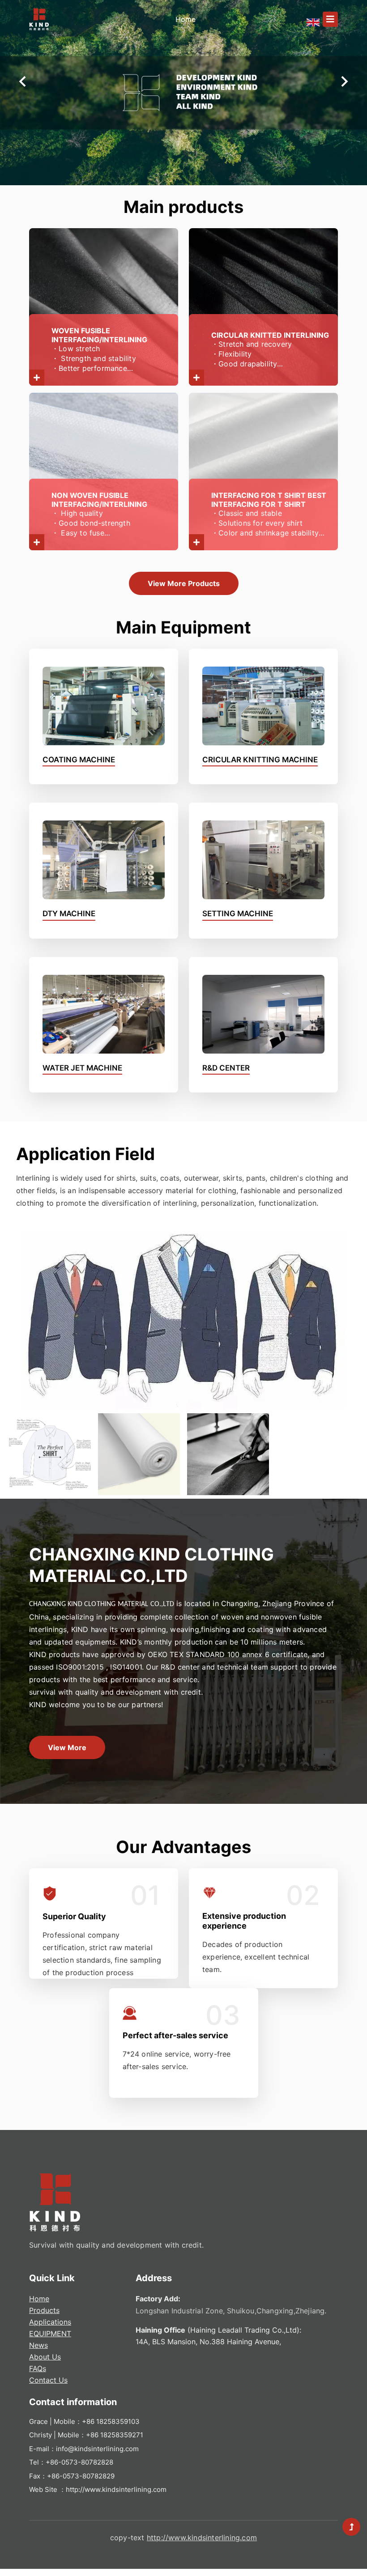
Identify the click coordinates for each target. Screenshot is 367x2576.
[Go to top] (351, 2527)
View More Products (184, 583)
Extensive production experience (244, 1921)
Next (345, 81)
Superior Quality (74, 1916)
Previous (22, 81)
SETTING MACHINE (238, 914)
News (38, 2345)
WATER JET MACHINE (82, 1068)
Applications (50, 2322)
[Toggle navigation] (330, 19)
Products (44, 2310)
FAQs (38, 2368)
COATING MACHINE (79, 760)
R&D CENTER (226, 1068)
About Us (45, 2357)
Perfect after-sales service (175, 2035)
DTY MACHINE (69, 914)
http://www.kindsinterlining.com (116, 2489)
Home (39, 2299)
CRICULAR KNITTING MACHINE (260, 760)
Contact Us (48, 2380)
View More (67, 1747)
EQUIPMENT (50, 2334)
